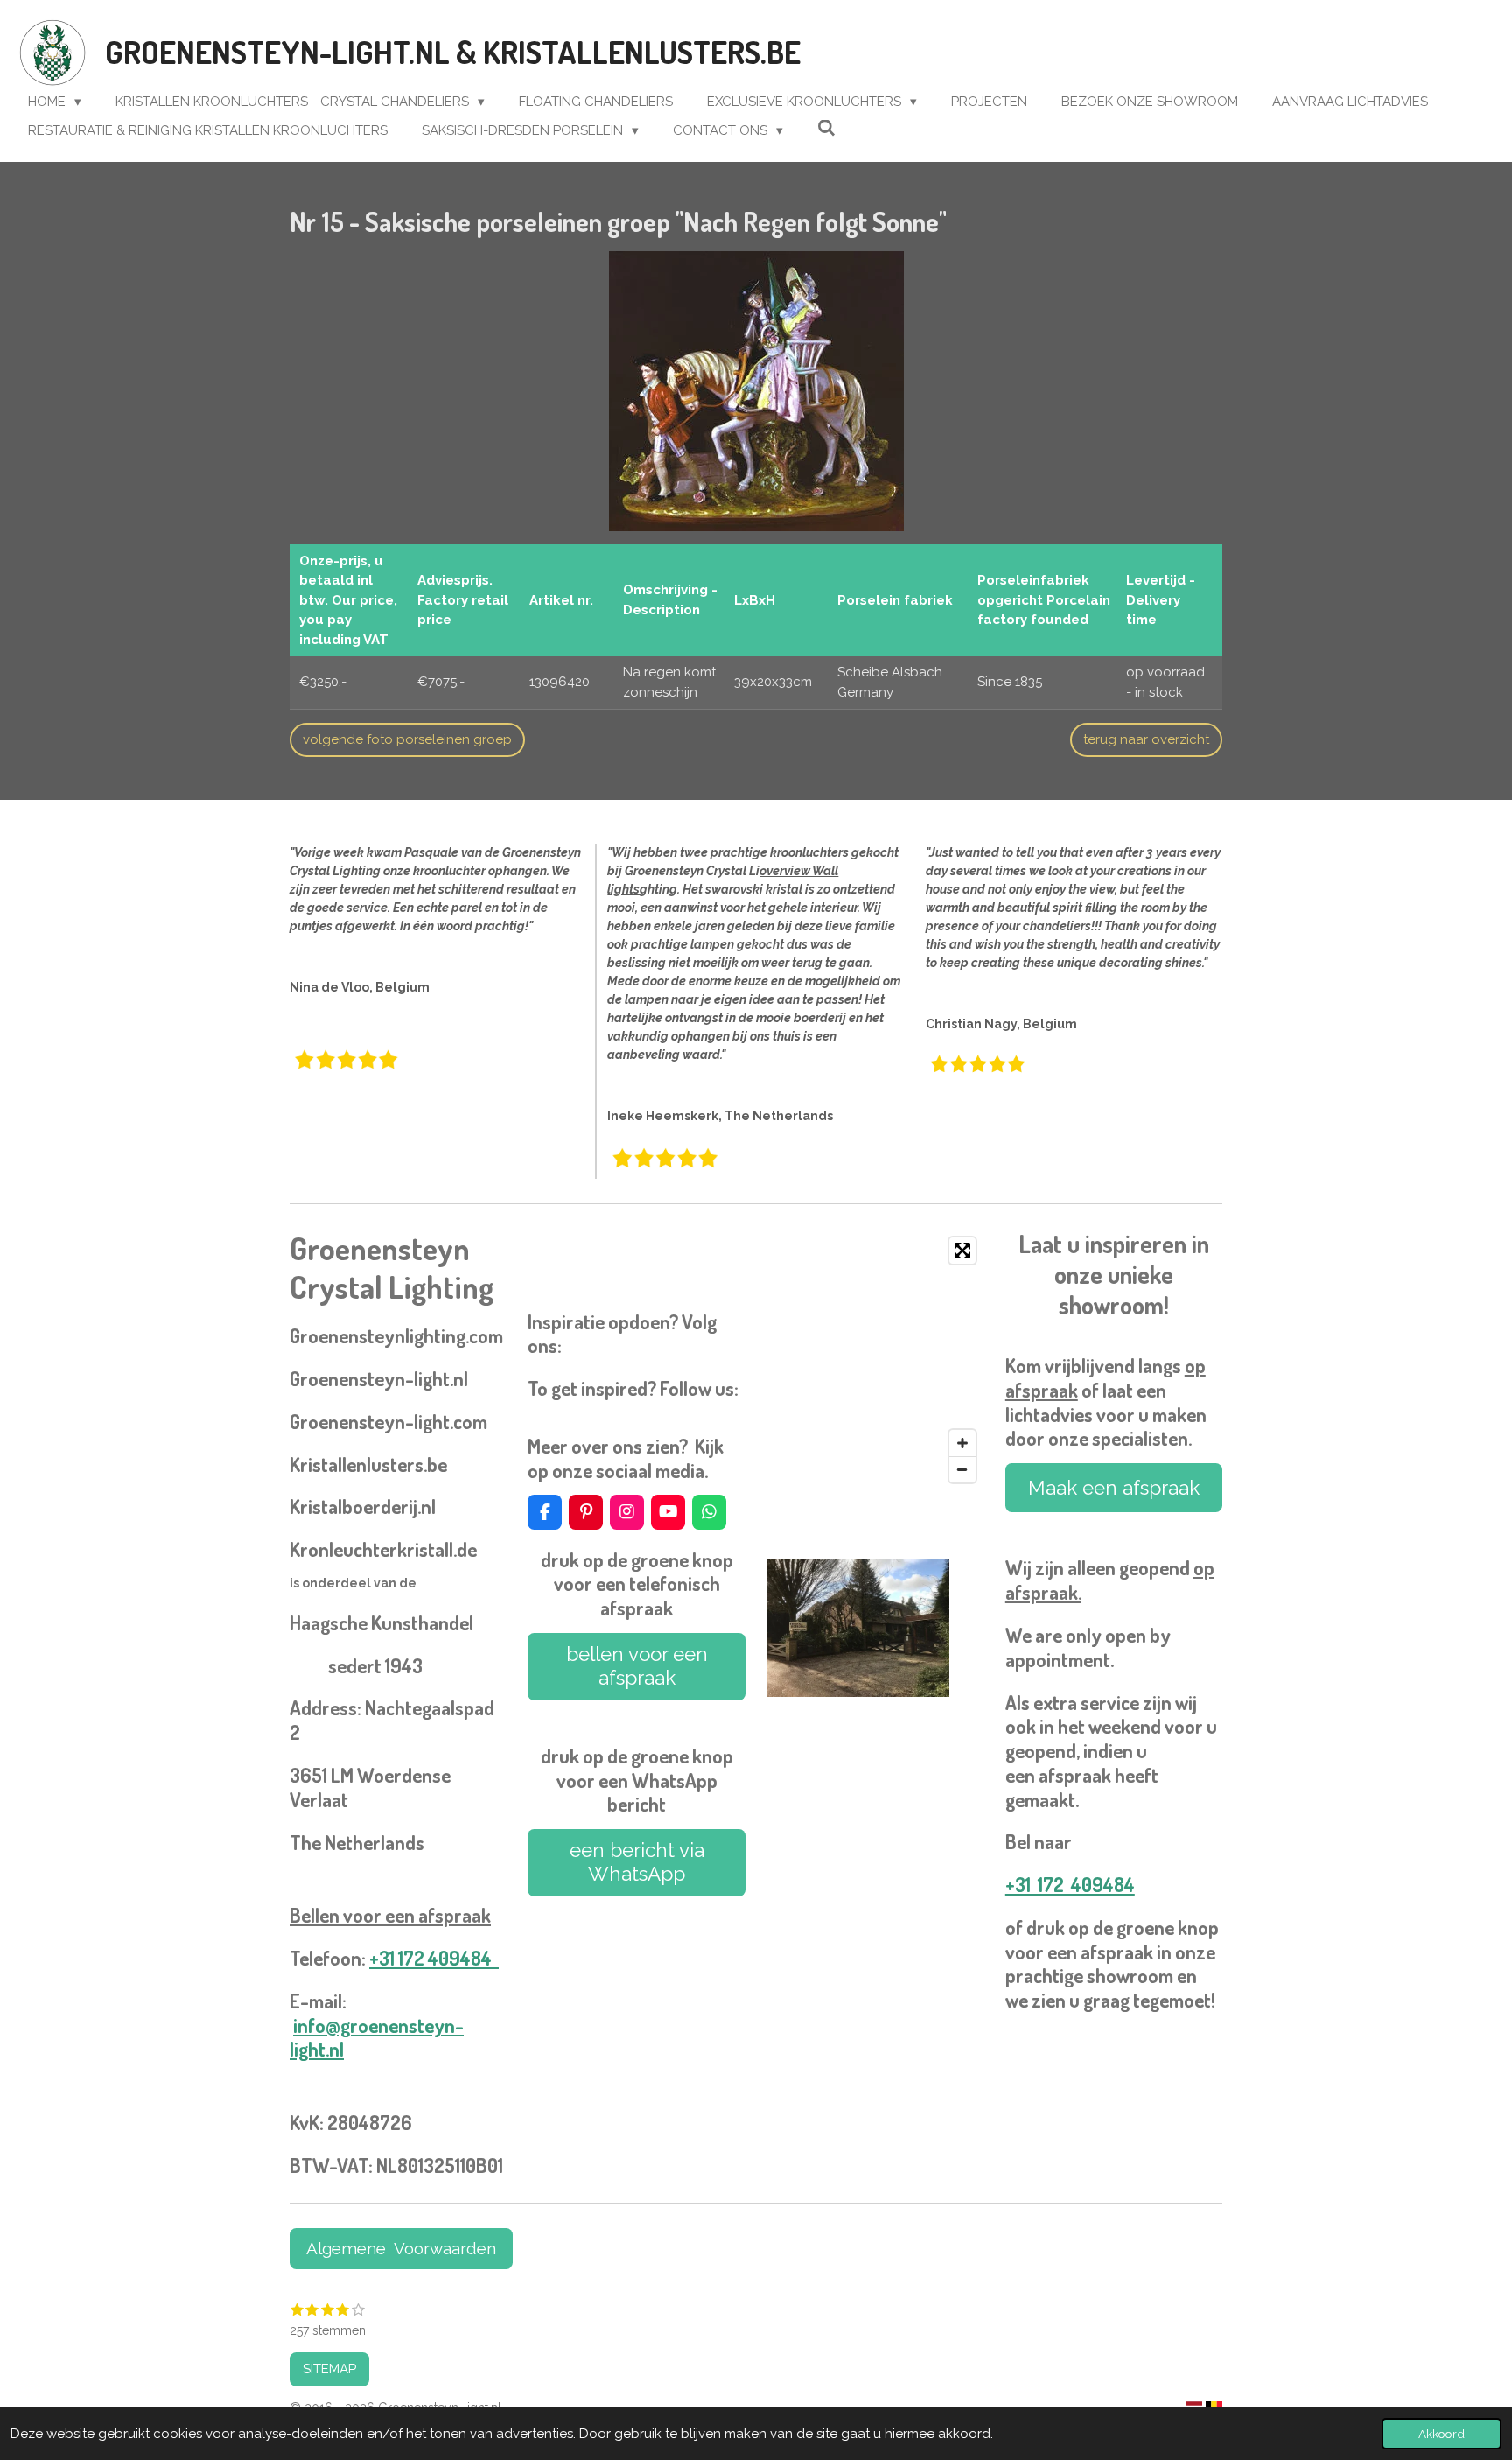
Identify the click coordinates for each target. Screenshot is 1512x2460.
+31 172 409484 (434, 1958)
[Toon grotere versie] (756, 391)
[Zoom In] (962, 1443)
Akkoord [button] (1442, 2434)
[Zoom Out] (962, 1469)
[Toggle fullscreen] (962, 1251)
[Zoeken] (826, 129)
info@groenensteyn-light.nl (377, 2037)
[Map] (875, 1360)
